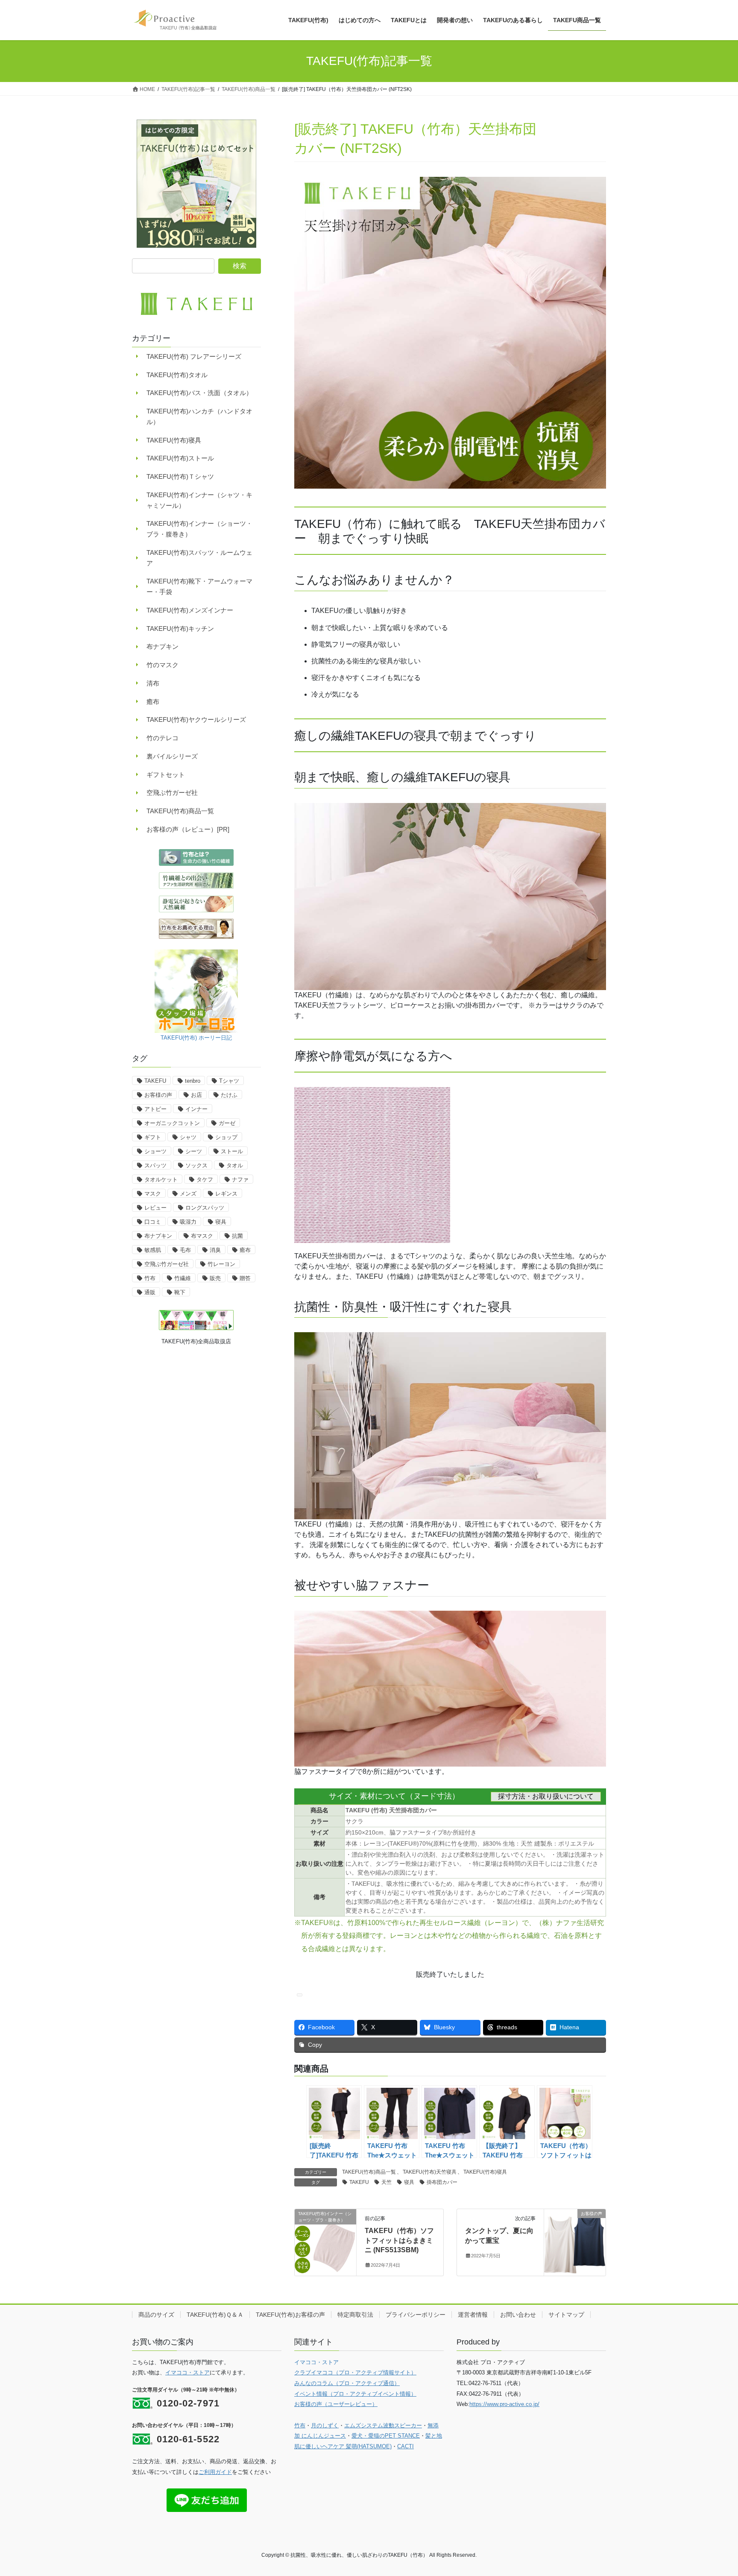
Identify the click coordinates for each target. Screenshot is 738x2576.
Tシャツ (229, 1081)
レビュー (155, 1208)
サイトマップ (566, 2315)
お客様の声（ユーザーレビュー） (336, 2404)
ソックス (196, 1165)
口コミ (153, 1222)
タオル (235, 1165)
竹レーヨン (221, 1264)
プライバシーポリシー (416, 2315)
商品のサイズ (156, 2315)
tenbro (193, 1081)
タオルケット (161, 1180)
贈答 (245, 1278)
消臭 (215, 1250)
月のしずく (325, 2425)
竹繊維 (183, 1278)
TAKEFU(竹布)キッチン (180, 629)
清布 (153, 683)
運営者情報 (473, 2315)
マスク (153, 1194)
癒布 (153, 702)
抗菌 (237, 1236)
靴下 (180, 1292)
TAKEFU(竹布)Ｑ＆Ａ (215, 2315)
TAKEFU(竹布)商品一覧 (369, 2172)
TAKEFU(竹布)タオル (177, 375)
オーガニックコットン (172, 1123)
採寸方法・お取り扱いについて (546, 1796)
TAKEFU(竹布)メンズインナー (190, 610)
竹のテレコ (163, 738)
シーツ (194, 1151)
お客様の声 (158, 1095)
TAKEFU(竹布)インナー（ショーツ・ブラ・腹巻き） (199, 529)
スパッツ (155, 1165)
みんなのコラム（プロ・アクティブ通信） (347, 2383)
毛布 (185, 1250)
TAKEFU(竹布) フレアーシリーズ (194, 356)
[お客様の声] (575, 2241)
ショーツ (155, 1151)
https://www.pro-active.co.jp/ (504, 2404)
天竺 (387, 2182)
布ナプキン (163, 646)
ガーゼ (227, 1123)
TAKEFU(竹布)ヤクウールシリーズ (196, 719)
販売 (215, 1278)
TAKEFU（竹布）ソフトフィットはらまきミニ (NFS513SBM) (399, 2240)
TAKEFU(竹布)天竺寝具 (430, 2172)
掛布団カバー (442, 2182)
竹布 (150, 1278)
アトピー (155, 1109)
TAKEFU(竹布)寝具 (485, 2172)
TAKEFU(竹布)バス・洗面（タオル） (199, 393)
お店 (196, 1095)
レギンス (226, 1194)
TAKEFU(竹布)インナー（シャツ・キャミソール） (199, 500)
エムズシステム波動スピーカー (383, 2425)
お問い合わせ (518, 2315)
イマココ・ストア (187, 2372)
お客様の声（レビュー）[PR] (188, 829)
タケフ (205, 1180)
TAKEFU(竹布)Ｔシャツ (180, 476)
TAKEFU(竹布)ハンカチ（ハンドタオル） (199, 416)
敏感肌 (153, 1250)
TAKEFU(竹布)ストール (180, 458)
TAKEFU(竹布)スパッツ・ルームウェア (199, 558)
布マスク (202, 1236)
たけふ (229, 1095)
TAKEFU (359, 2182)
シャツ (188, 1137)
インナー (196, 1109)
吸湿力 (188, 1222)
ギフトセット (166, 775)
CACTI (406, 2446)
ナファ (240, 1180)
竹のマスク (163, 665)
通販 (150, 1292)
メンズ (188, 1194)
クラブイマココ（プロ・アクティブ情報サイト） (355, 2372)
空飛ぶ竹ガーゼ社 (172, 793)
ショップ (226, 1137)
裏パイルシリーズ (172, 756)
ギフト (153, 1137)
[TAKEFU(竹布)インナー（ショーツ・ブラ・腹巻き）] (325, 2241)
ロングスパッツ (205, 1208)
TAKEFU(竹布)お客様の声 (290, 2315)
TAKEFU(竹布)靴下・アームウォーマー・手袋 (199, 586)
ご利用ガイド (215, 2472)
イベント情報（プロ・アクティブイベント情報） (355, 2394)
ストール (232, 1151)
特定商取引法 (355, 2315)
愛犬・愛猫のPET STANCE (386, 2436)
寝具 (409, 2182)
